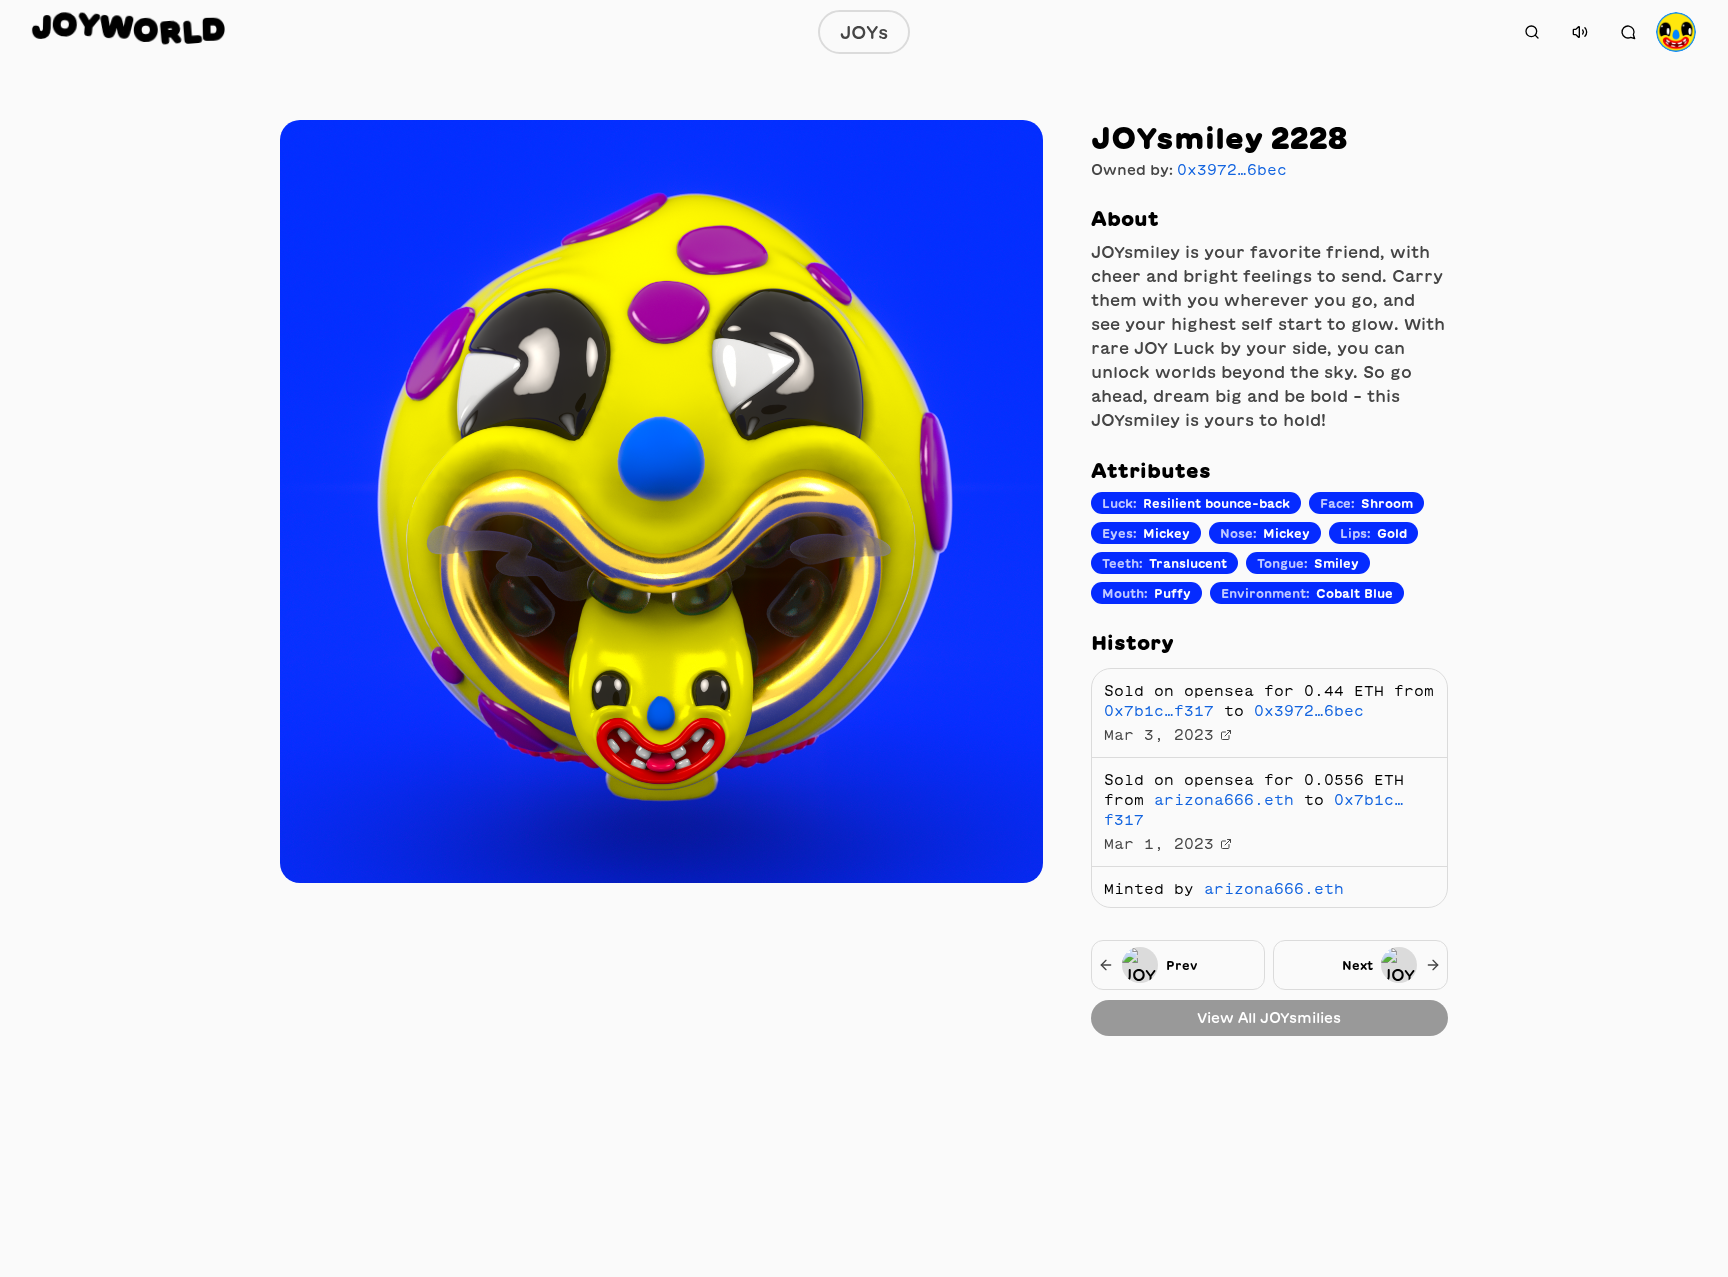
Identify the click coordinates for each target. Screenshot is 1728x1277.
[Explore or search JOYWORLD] (1532, 32)
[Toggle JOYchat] (1628, 32)
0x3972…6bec (1232, 170)
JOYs (864, 32)
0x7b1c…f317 (1159, 711)
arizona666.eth (1224, 800)
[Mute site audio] (1580, 32)
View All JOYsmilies (1269, 1018)
